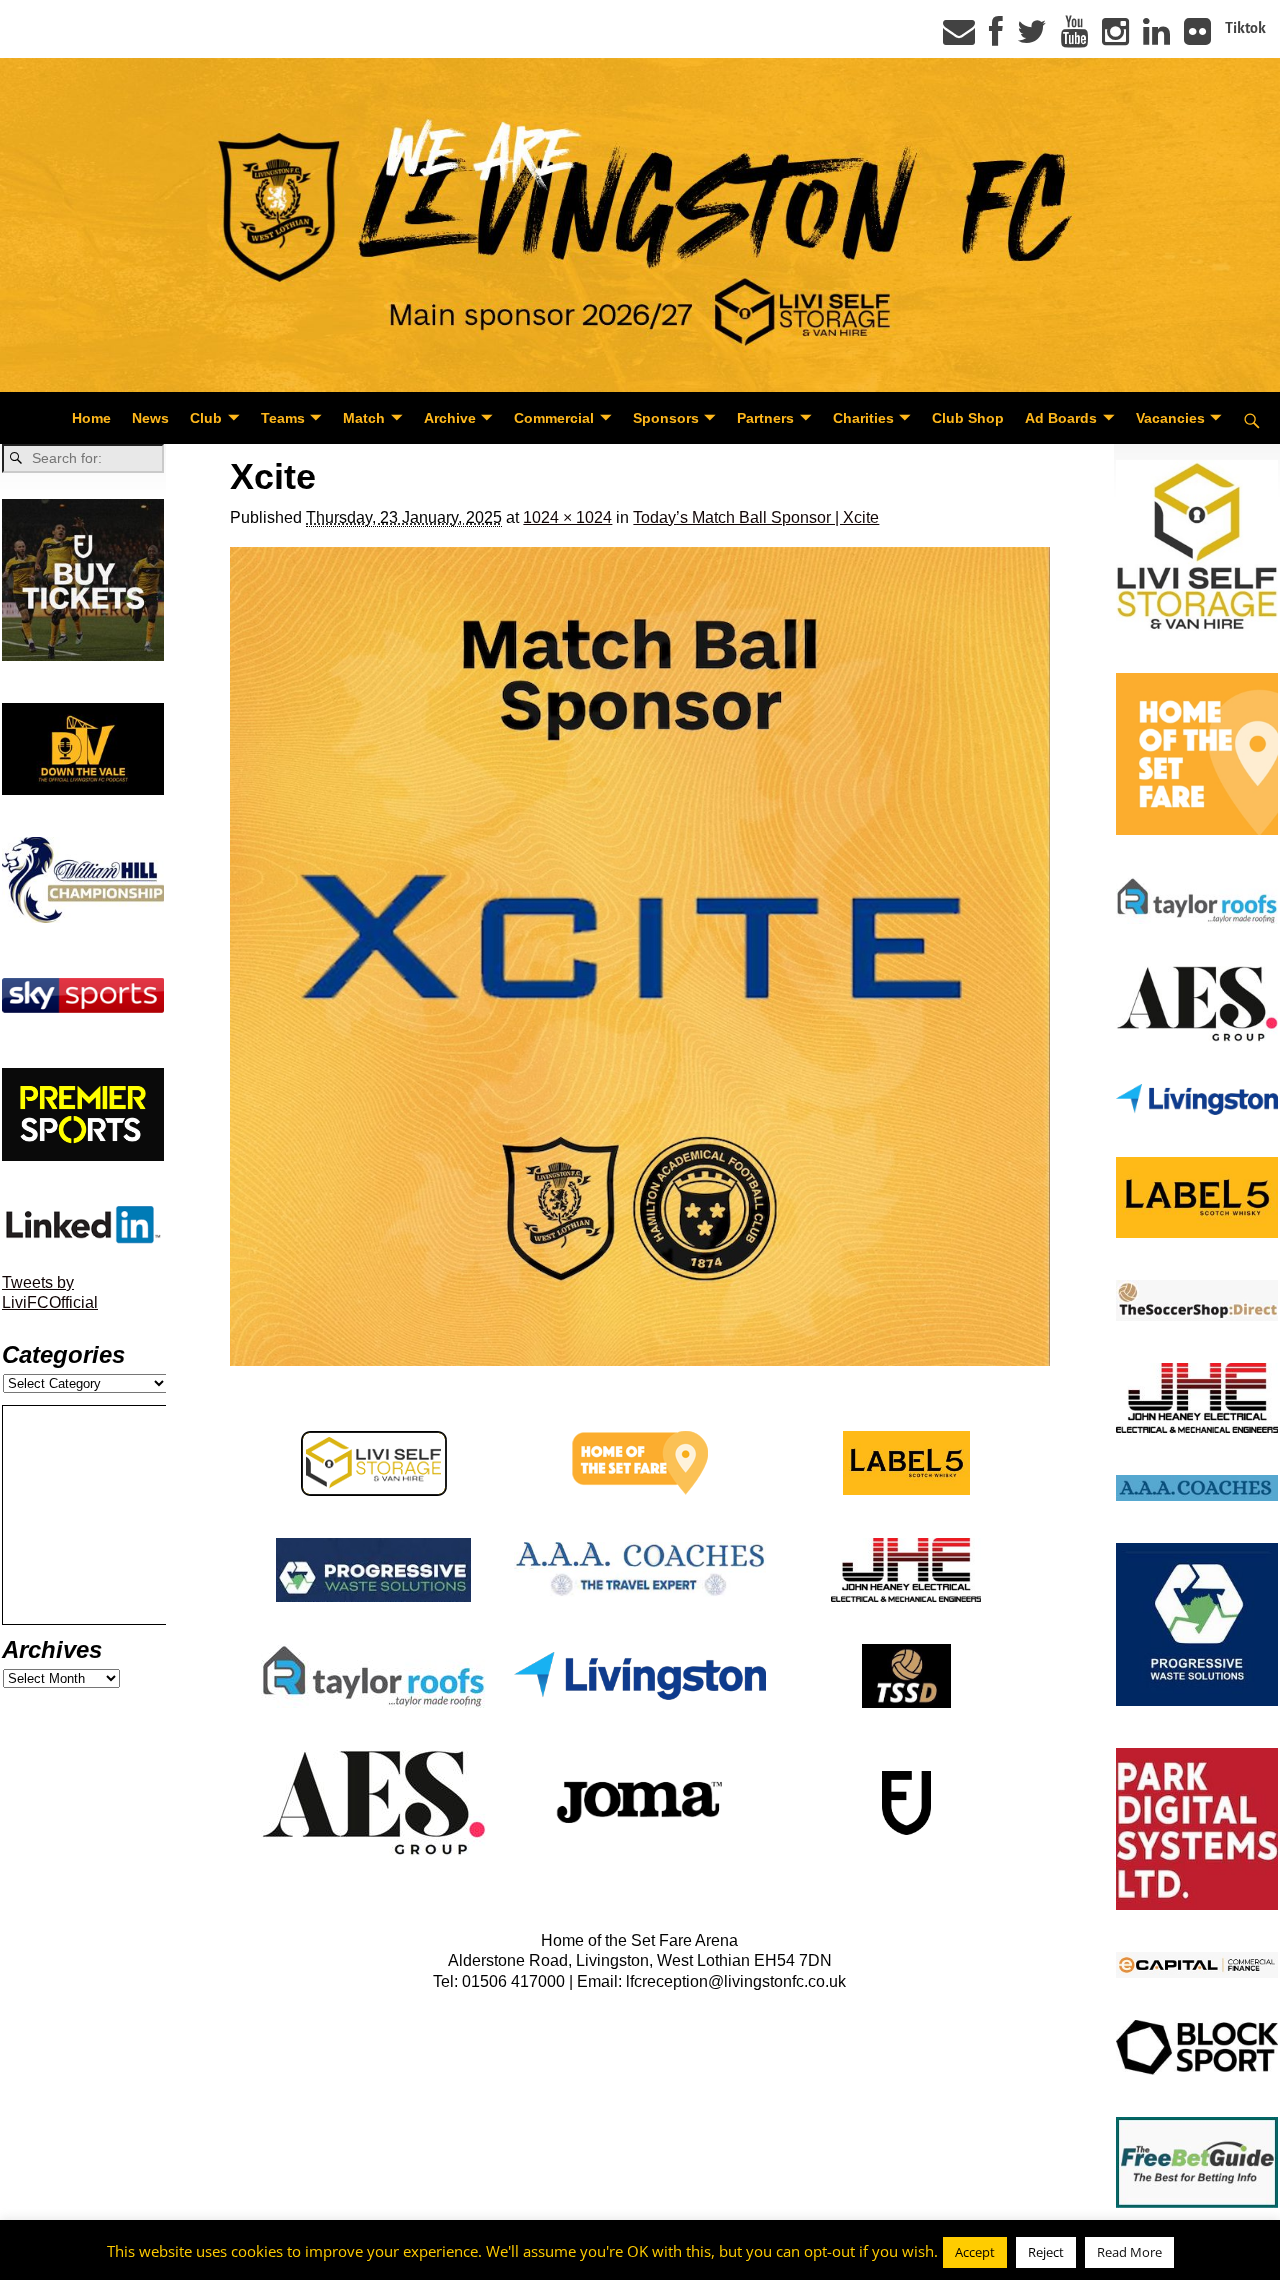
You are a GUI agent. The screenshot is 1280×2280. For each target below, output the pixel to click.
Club (206, 418)
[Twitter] (1032, 38)
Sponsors (666, 418)
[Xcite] (639, 956)
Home (91, 418)
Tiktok (1245, 28)
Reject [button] (1046, 2252)
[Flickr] (1197, 38)
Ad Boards (1061, 418)
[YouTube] (1074, 38)
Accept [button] (975, 2252)
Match (364, 418)
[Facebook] (996, 38)
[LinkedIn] (1156, 38)
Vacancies (1170, 418)
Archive (450, 418)
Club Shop (968, 418)
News (150, 418)
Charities (863, 418)
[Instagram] (1115, 38)
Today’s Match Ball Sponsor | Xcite (756, 517)
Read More (1129, 2252)
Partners (765, 418)
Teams (283, 418)
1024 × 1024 (567, 517)
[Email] (959, 38)
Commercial (554, 418)
